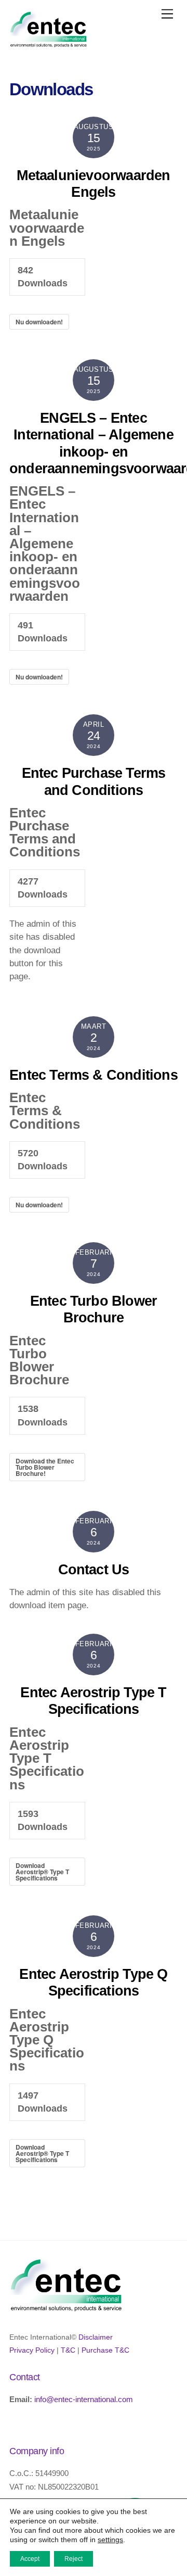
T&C (68, 2350)
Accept (30, 2559)
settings (110, 2540)
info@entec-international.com (84, 2399)
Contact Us (94, 1570)
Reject (74, 2559)
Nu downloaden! (39, 322)
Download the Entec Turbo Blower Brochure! (45, 1467)
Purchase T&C (105, 2350)
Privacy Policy (32, 2350)
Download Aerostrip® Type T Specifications (42, 1872)
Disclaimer (96, 2337)
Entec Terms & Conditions (94, 1075)
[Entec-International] (48, 43)
